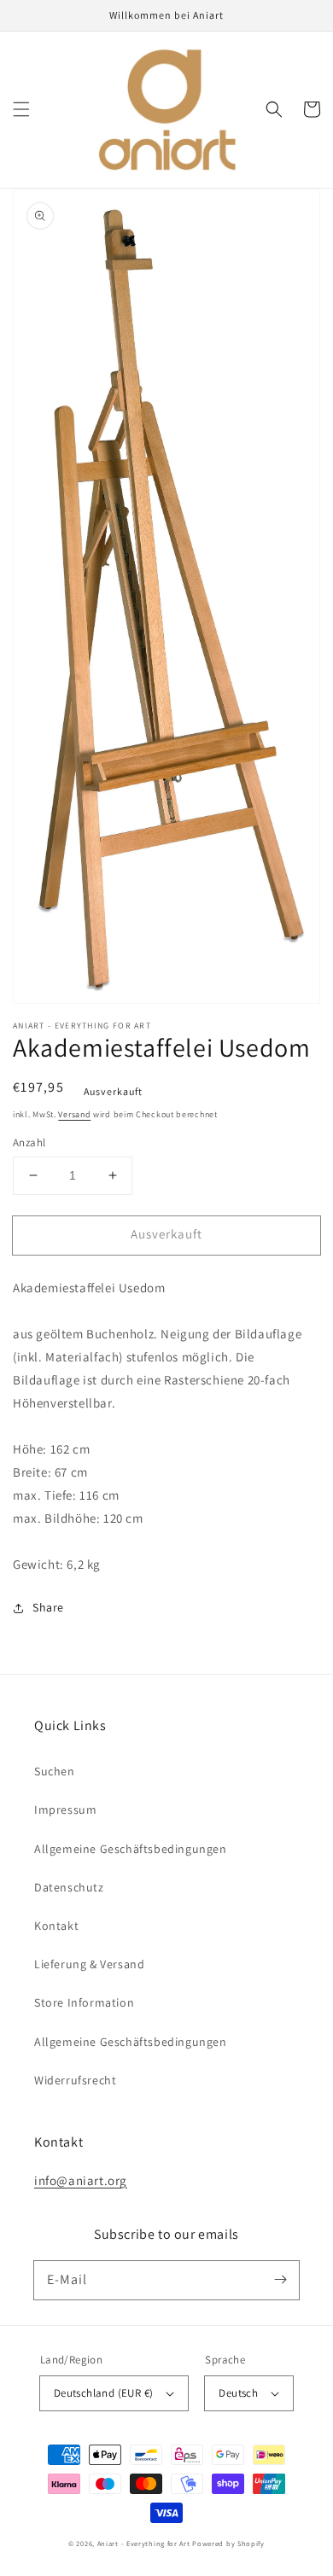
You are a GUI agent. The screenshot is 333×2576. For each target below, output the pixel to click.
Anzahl (29, 1142)
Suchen (55, 1771)
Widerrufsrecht (75, 2080)
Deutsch (238, 2393)
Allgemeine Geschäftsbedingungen (131, 1849)
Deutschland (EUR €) (104, 2393)
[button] (21, 109)
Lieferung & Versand (89, 1964)
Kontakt (56, 1926)
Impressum (65, 1810)
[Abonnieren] (280, 2280)
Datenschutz (69, 1887)
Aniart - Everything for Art (144, 2543)
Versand (74, 1114)
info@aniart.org (81, 2180)
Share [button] (48, 1607)
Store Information (84, 2002)
